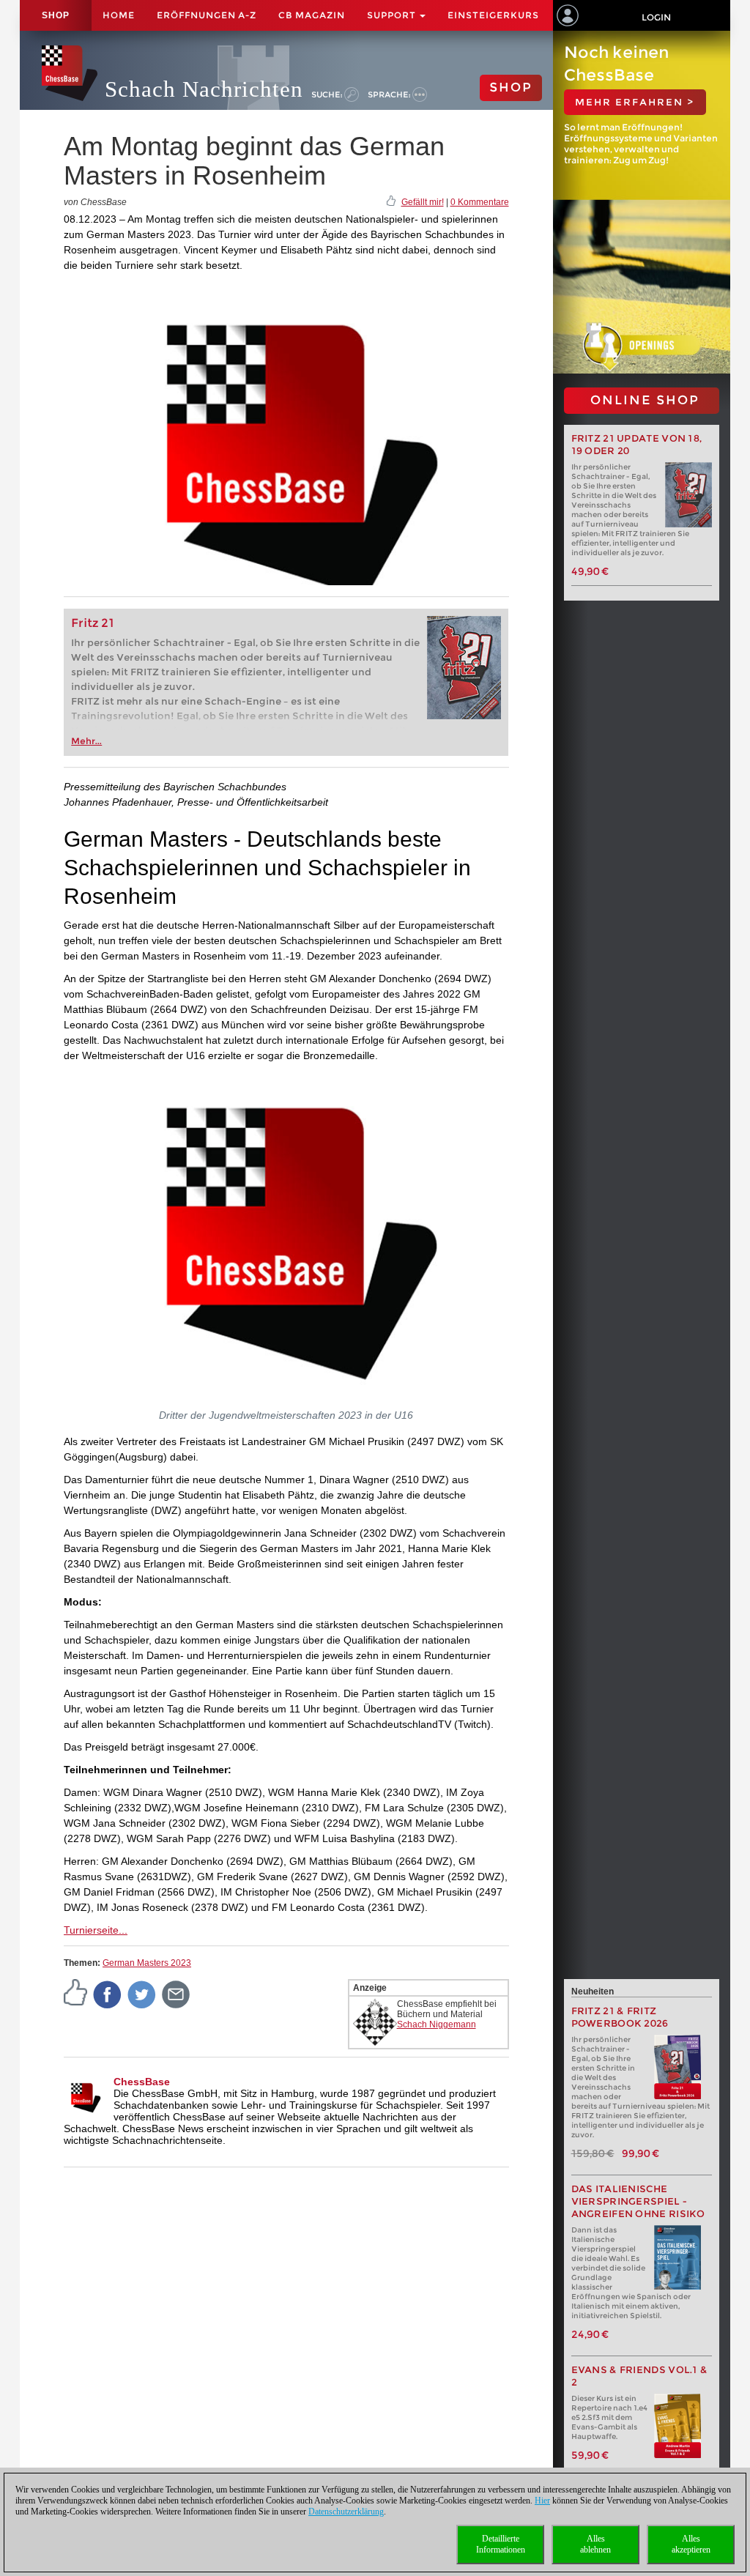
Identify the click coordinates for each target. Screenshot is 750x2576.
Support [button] (393, 15)
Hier (542, 2501)
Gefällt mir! (423, 202)
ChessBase (142, 2082)
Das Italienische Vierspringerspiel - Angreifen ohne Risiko (638, 2201)
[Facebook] (108, 1994)
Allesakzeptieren (691, 2544)
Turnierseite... (96, 1930)
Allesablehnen (595, 2544)
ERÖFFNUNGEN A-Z (207, 15)
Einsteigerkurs (493, 15)
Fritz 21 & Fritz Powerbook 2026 (620, 2017)
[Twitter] (142, 1994)
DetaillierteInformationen (501, 2544)
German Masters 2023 (147, 1963)
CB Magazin (312, 15)
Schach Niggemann (437, 2024)
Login (656, 17)
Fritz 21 (93, 623)
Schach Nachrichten (204, 89)
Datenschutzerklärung (346, 2512)
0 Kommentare (480, 202)
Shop (56, 15)
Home (119, 15)
